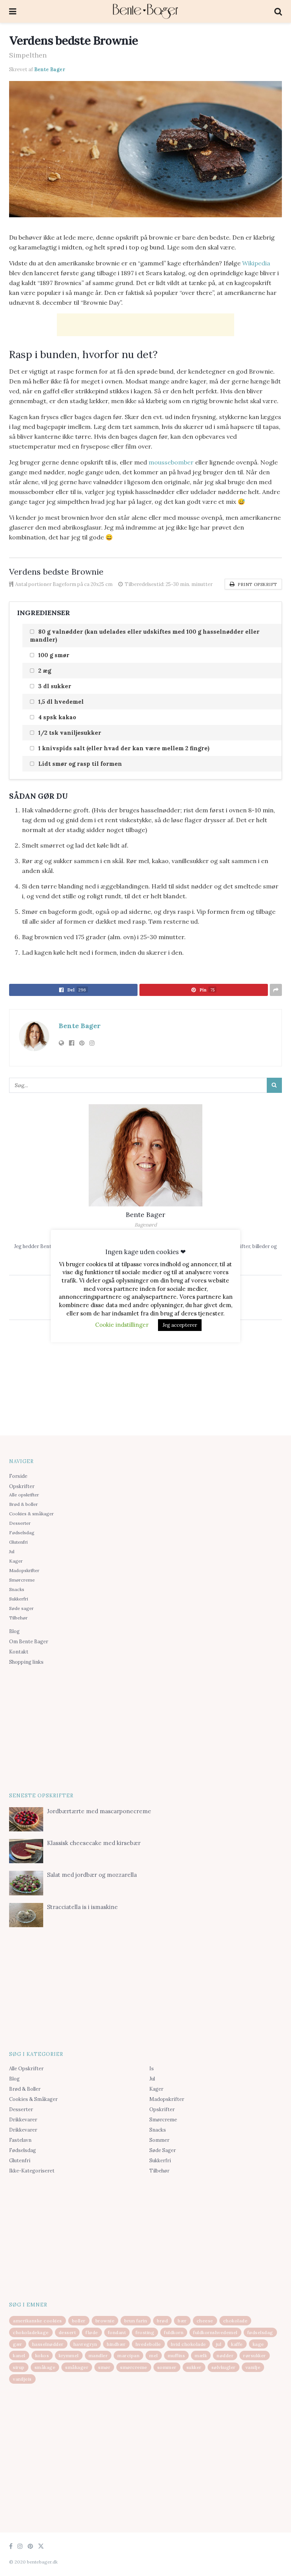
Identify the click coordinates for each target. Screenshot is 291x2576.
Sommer (159, 2140)
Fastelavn (20, 2140)
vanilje (253, 2367)
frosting (145, 2332)
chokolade (235, 2321)
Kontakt (19, 1652)
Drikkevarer (23, 2120)
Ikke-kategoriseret (32, 2171)
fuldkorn (174, 2332)
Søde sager (21, 1608)
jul (219, 2344)
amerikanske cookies (38, 2321)
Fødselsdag (22, 1533)
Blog (14, 1631)
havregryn (85, 2344)
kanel (19, 2355)
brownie (105, 2321)
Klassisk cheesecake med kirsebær (94, 1843)
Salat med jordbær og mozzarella (92, 1875)
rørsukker (255, 2355)
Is (152, 2069)
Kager (16, 1561)
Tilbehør (18, 1618)
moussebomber (171, 462)
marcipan (128, 2355)
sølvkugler (224, 2367)
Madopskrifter (24, 1570)
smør (104, 2367)
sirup (19, 2367)
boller (79, 2321)
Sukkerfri (19, 1599)
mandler (98, 2355)
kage (258, 2344)
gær (18, 2344)
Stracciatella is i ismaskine (82, 1907)
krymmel (69, 2355)
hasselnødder (48, 2344)
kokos (42, 2355)
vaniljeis (22, 2379)
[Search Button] (274, 1085)
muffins (177, 2355)
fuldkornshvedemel (215, 2332)
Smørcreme (22, 1580)
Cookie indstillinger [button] (122, 1325)
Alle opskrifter (24, 1495)
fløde (92, 2332)
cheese (205, 2321)
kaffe (237, 2344)
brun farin (136, 2321)
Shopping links (26, 1662)
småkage (45, 2367)
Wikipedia (256, 263)
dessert (67, 2332)
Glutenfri (18, 1542)
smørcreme (134, 2367)
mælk (201, 2355)
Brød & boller (23, 1504)
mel (154, 2355)
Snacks (17, 1589)
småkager (77, 2367)
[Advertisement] (145, 325)
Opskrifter (22, 1486)
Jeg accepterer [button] (180, 1325)
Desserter (20, 1523)
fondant (117, 2332)
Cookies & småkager (31, 1514)
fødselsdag (260, 2332)
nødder (225, 2355)
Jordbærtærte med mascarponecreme (99, 1811)
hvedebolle (148, 2344)
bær (182, 2321)
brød (162, 2321)
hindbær (116, 2344)
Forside (18, 1476)
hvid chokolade (189, 2344)
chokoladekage (31, 2332)
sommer (167, 2367)
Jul (12, 1551)
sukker (194, 2367)
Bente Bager (50, 69)
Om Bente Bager (29, 1642)
